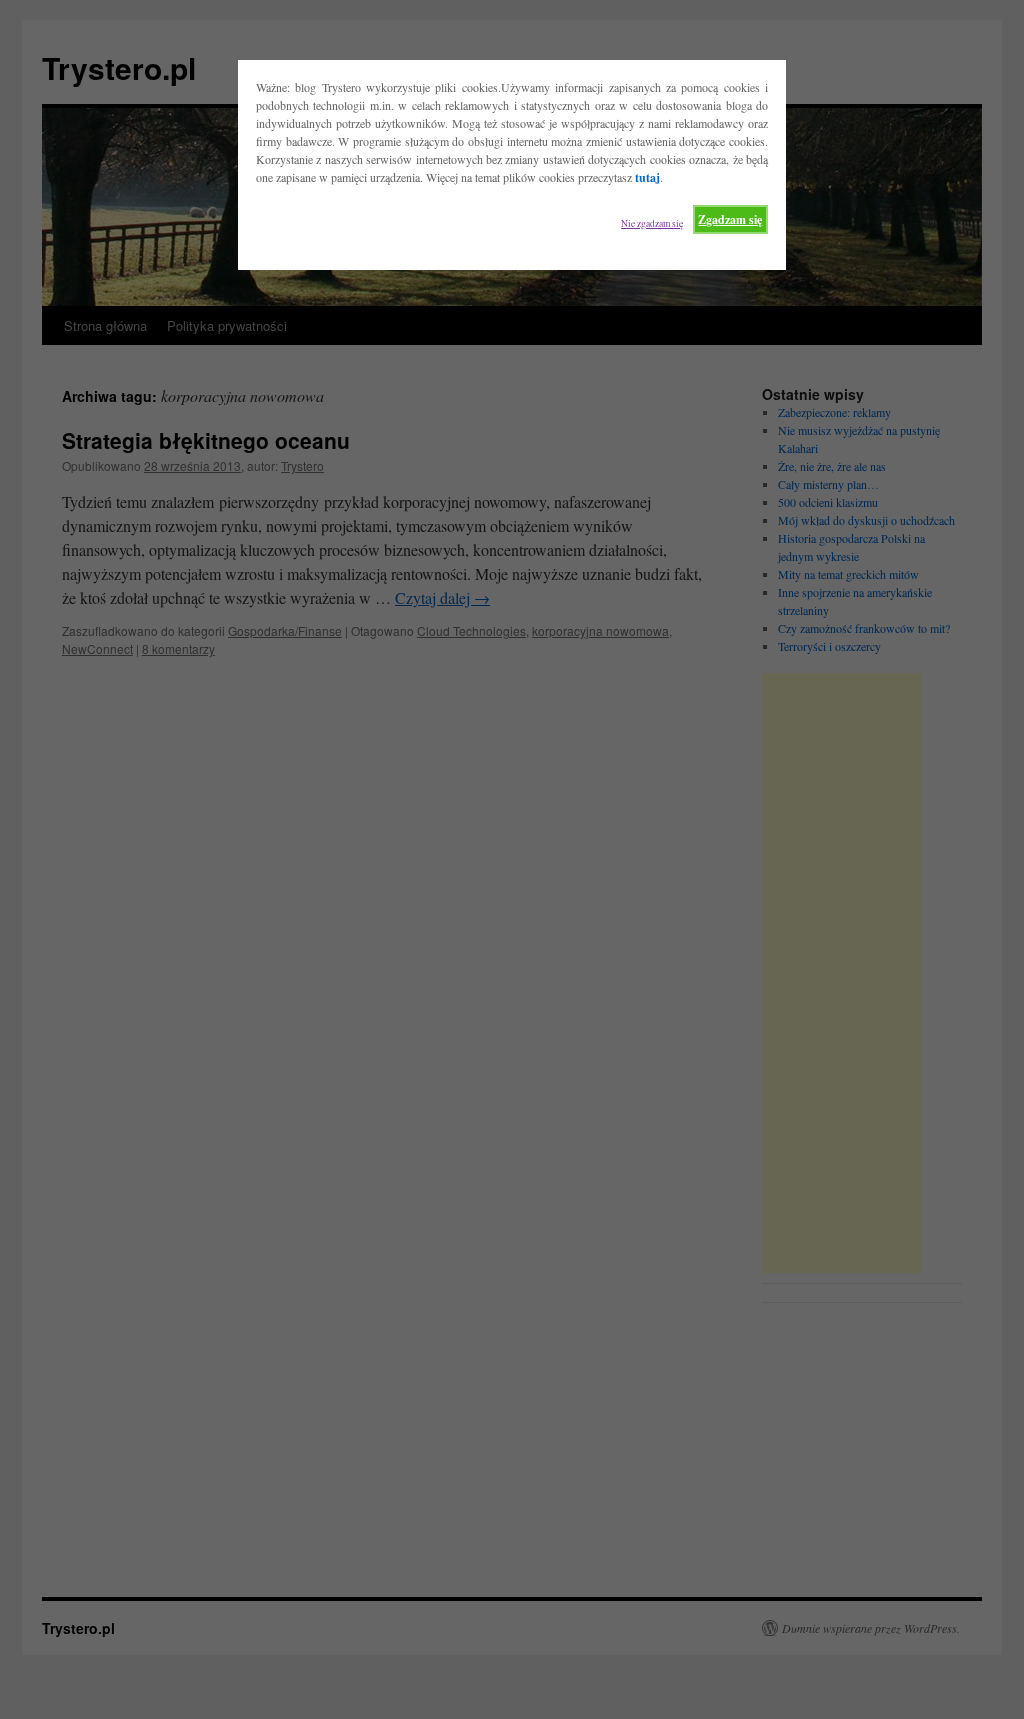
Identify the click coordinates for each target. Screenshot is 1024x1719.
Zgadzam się (730, 219)
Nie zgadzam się (652, 223)
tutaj (647, 177)
